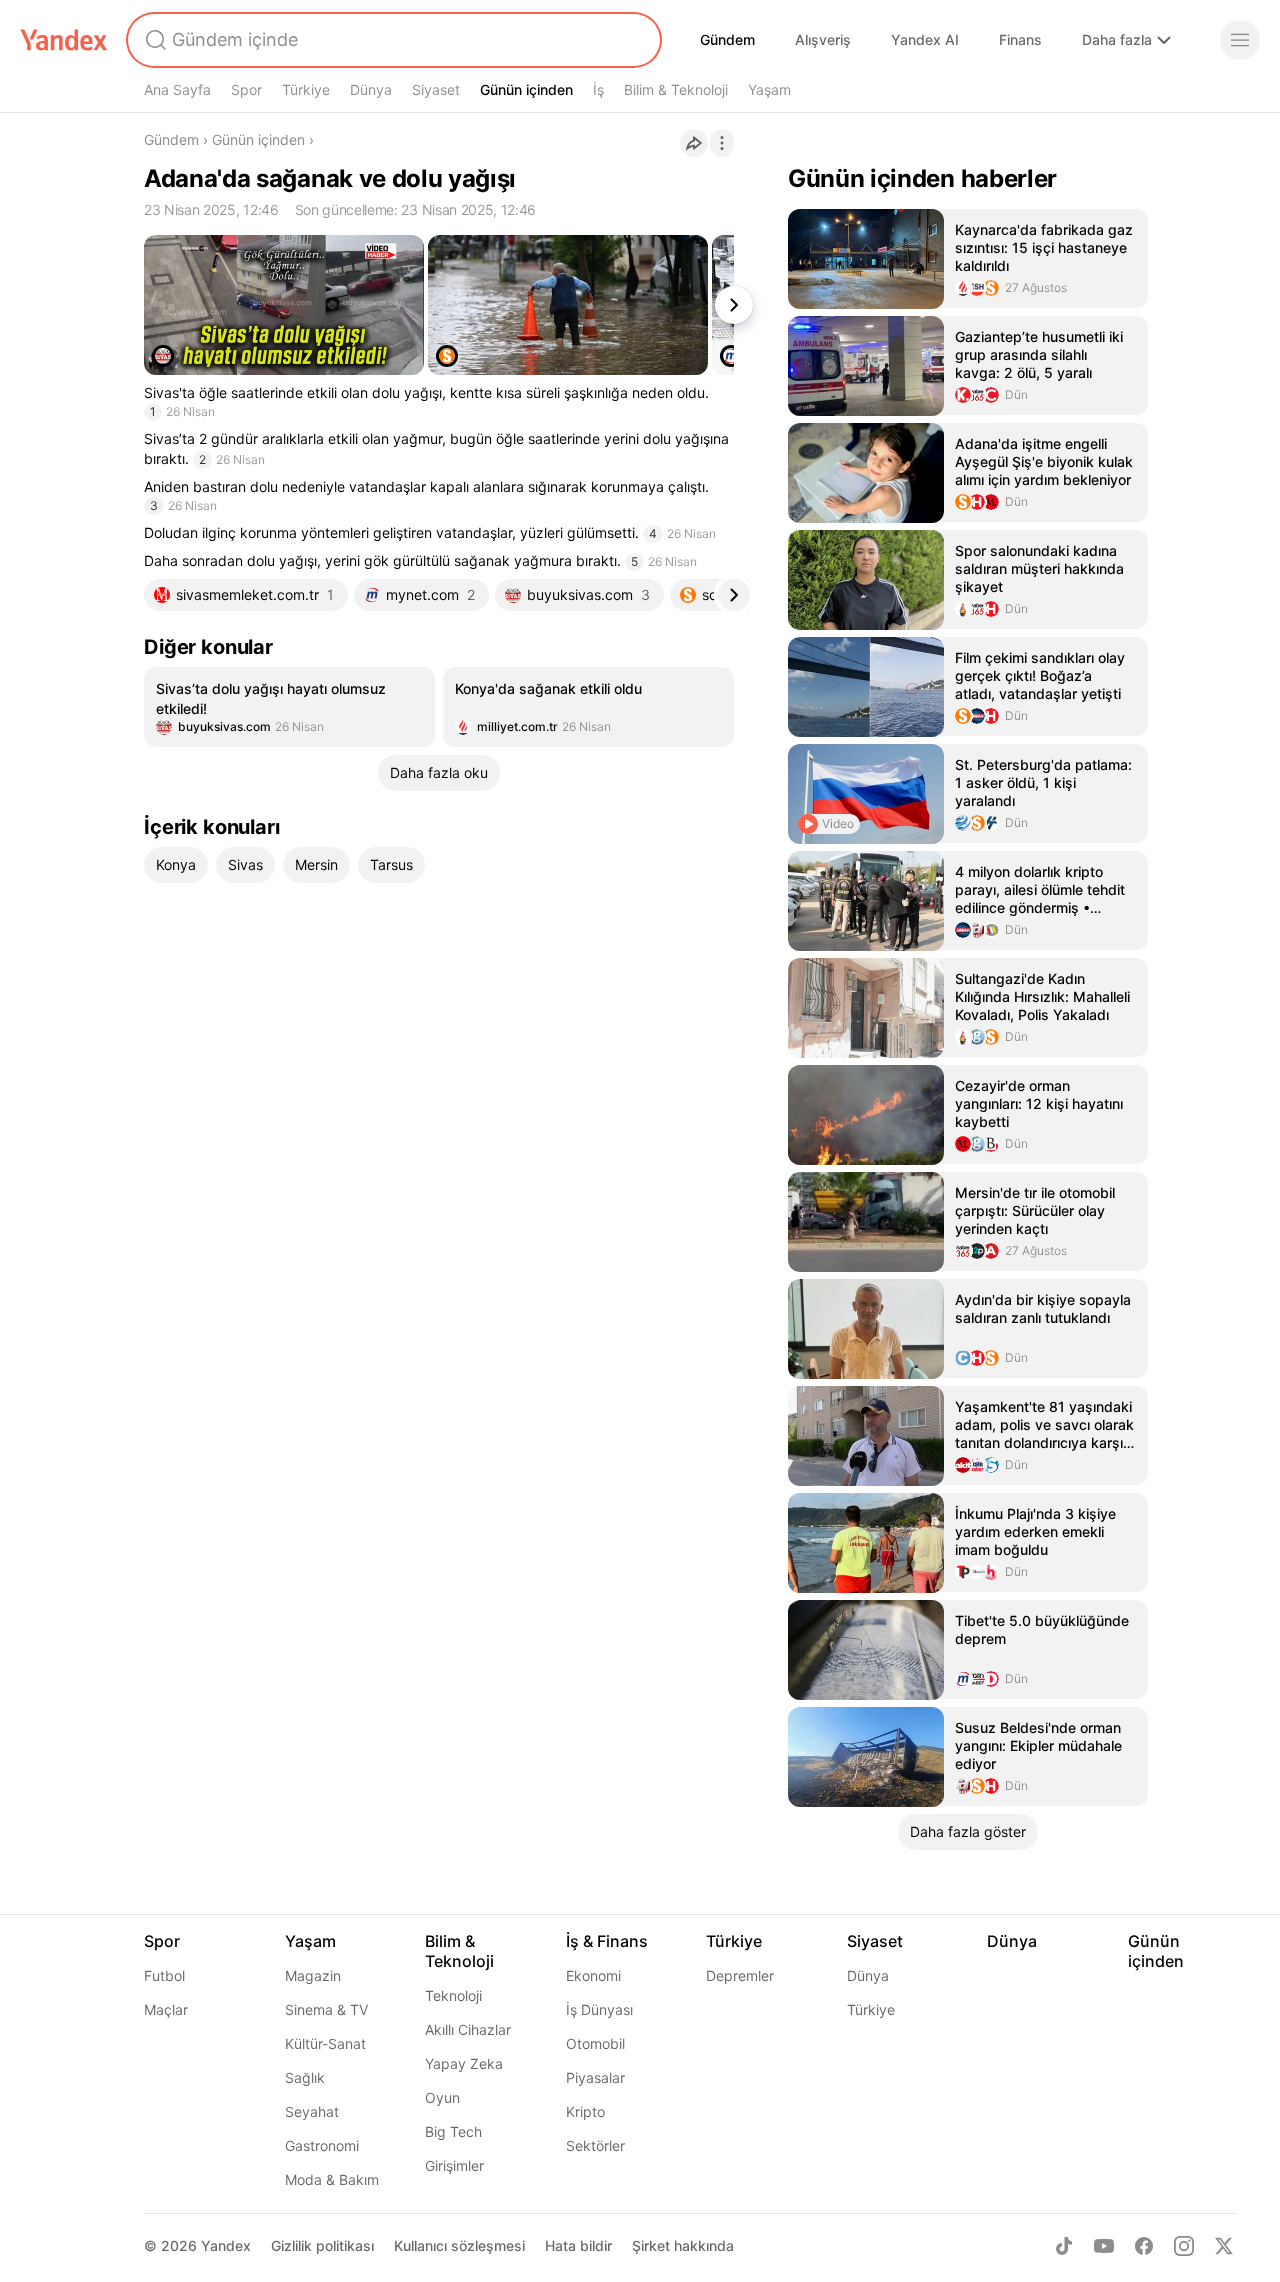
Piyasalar (595, 2077)
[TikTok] (1064, 2246)
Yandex (226, 2245)
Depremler (740, 1975)
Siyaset (436, 89)
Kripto (585, 2111)
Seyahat (312, 2111)
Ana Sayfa (177, 89)
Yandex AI (925, 39)
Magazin (313, 1975)
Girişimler (454, 2165)
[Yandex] (64, 40)
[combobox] (392, 40)
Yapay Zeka (464, 2063)
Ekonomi (593, 1975)
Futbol (164, 1975)
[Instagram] (1184, 2246)
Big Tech (453, 2131)
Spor (246, 89)
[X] (1224, 2246)
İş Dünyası (599, 2009)
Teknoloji (453, 1995)
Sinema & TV (326, 2009)
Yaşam (769, 89)
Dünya (371, 89)
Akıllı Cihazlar (468, 2029)
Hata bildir (578, 2245)
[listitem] (289, 707)
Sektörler (595, 2145)
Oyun (442, 2097)
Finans (1020, 39)
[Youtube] (1104, 2246)
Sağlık (305, 2077)
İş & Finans (607, 1941)
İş (598, 89)
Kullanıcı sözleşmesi (459, 2245)
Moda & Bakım (332, 2179)
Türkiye (306, 89)
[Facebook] (1144, 2246)
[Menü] (1240, 40)
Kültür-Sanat (325, 2043)
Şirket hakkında (683, 2245)
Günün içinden (526, 89)
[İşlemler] (722, 143)
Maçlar (166, 2009)
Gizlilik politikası (322, 2245)
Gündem (727, 39)
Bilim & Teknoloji (676, 89)
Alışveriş (823, 39)
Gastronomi (322, 2145)
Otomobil (595, 2043)
